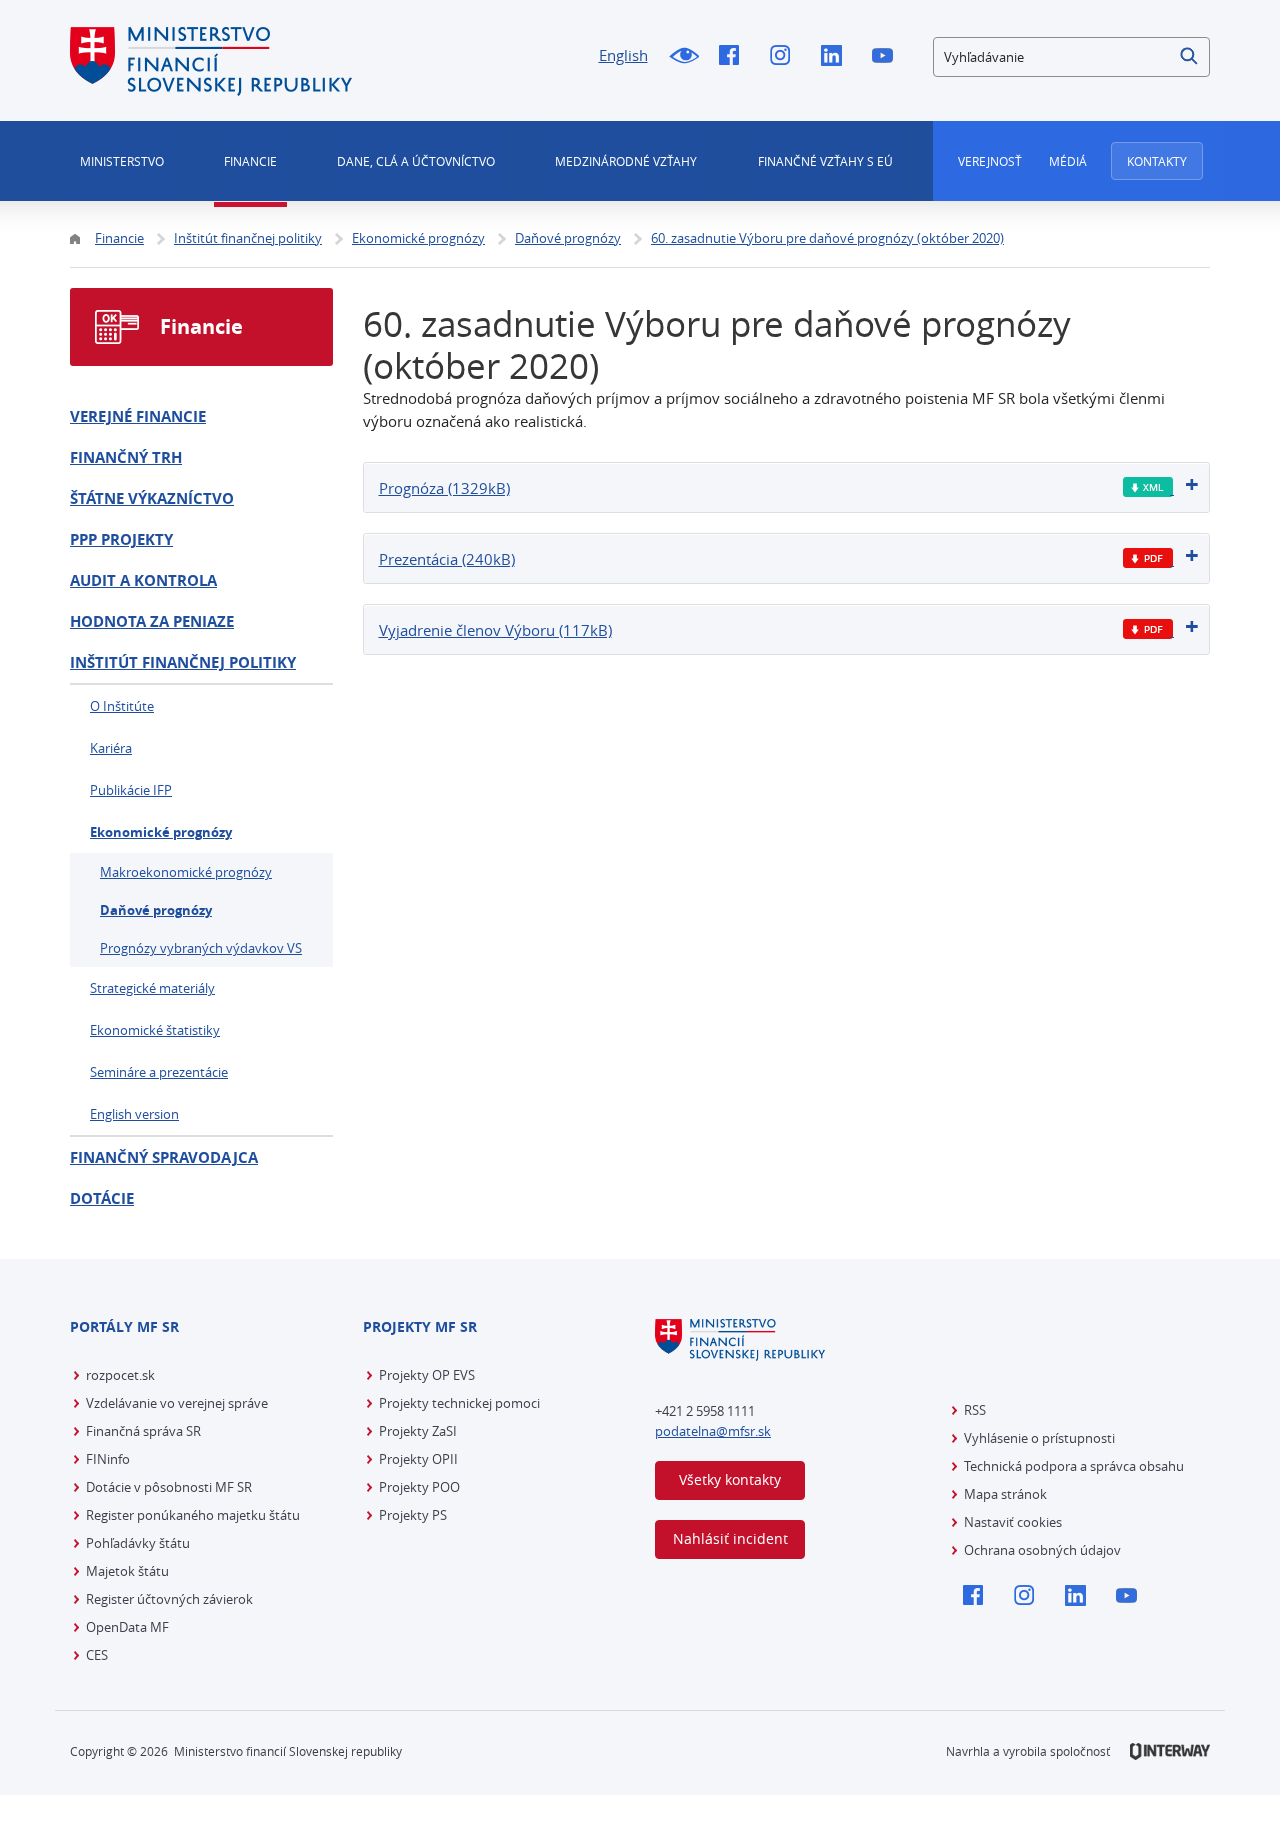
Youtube (887, 57)
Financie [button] (250, 161)
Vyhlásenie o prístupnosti (1039, 1438)
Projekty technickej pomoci (459, 1403)
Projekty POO (419, 1487)
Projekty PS (413, 1515)
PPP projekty (121, 539)
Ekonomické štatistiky (155, 1030)
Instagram (785, 57)
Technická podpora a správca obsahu (1074, 1466)
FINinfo (108, 1459)
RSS (975, 1410)
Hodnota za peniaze (152, 621)
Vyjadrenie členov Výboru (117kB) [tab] (495, 630)
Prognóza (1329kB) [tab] (444, 488)
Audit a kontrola (143, 580)
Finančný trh (126, 457)
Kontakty (1157, 161)
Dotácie (102, 1198)
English (623, 55)
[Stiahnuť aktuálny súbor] (1148, 487)
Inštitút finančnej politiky (183, 662)
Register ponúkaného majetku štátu (193, 1515)
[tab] (787, 487)
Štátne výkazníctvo (152, 498)
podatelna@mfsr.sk (713, 1431)
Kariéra (111, 748)
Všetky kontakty (730, 1479)
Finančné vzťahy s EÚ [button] (825, 161)
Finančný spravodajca (164, 1157)
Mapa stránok (1005, 1494)
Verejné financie (138, 416)
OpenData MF (127, 1627)
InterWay (1170, 1751)
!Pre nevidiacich (683, 57)
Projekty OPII (418, 1459)
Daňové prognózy (156, 910)
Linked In (836, 57)
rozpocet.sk (120, 1375)
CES (97, 1655)
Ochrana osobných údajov (1042, 1550)
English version (134, 1114)
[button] (1190, 57)
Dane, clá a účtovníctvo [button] (416, 161)
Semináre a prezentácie (159, 1072)
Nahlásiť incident (730, 1538)
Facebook (734, 57)
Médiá (1068, 161)
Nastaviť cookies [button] (1013, 1522)
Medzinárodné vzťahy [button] (626, 161)
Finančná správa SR (143, 1431)
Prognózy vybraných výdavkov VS (201, 948)
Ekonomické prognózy (161, 832)
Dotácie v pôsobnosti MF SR (169, 1487)
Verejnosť (990, 161)
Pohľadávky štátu (138, 1543)
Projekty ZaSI (418, 1431)
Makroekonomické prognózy (186, 872)
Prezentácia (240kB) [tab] (447, 559)
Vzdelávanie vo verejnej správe (177, 1403)
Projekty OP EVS (427, 1375)
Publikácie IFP (131, 790)
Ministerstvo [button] (122, 161)
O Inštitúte (122, 706)
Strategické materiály (152, 988)
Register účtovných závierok (169, 1599)
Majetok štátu (127, 1571)
